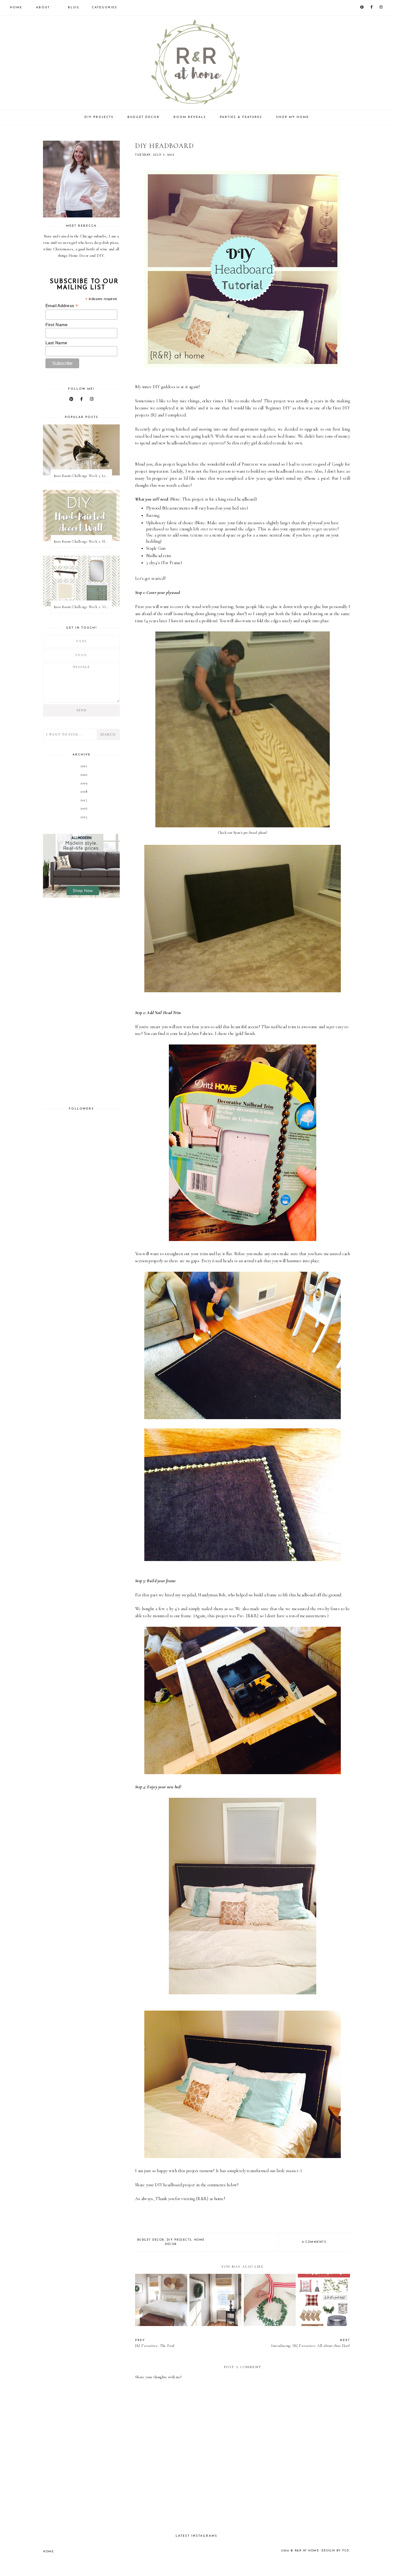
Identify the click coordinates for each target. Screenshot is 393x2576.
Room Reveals (190, 117)
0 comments (314, 2242)
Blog (74, 8)
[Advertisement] (81, 1002)
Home (16, 8)
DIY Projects (99, 117)
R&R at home (307, 2551)
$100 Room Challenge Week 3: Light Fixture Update (83, 476)
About (43, 8)
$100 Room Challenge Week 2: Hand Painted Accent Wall (83, 541)
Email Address (62, 306)
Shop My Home (292, 117)
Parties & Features (241, 117)
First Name (57, 325)
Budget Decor (144, 117)
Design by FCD (335, 2551)
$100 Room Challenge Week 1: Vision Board (83, 607)
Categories (105, 8)
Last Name (56, 343)
